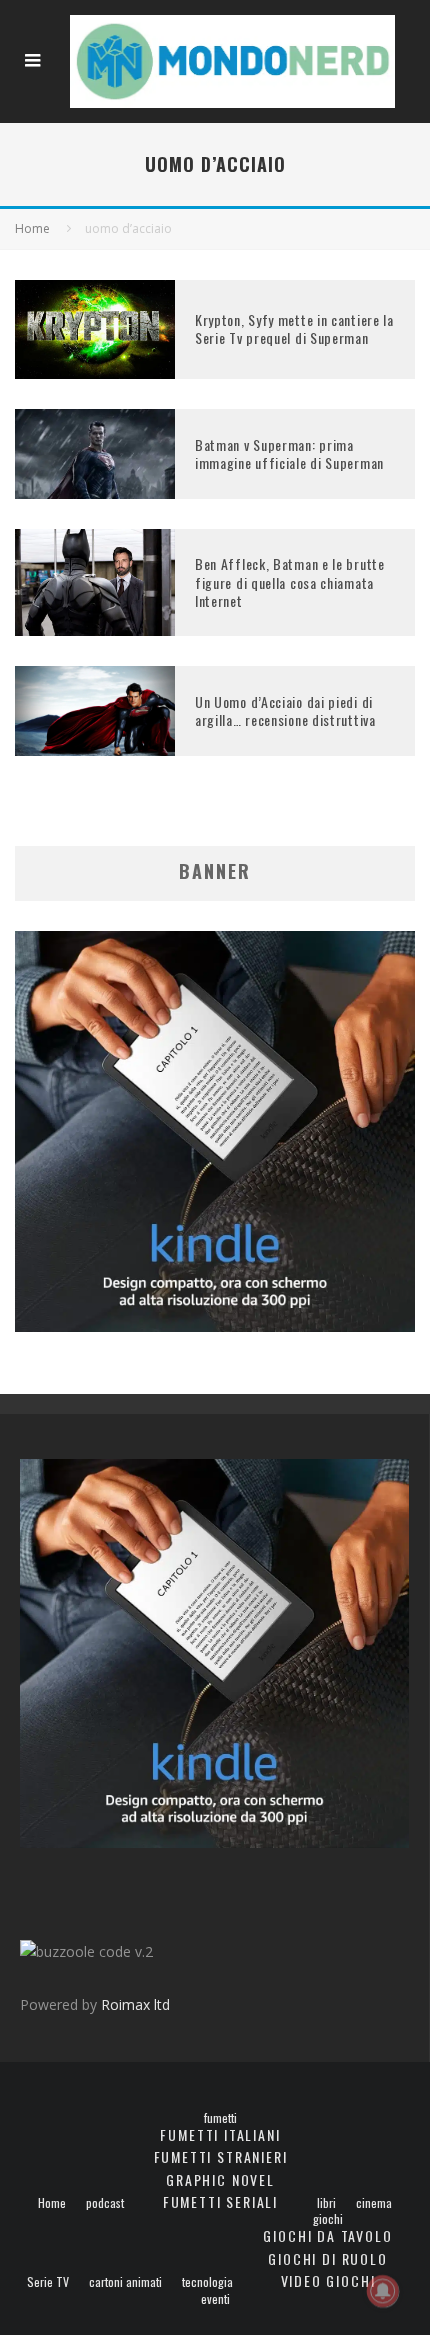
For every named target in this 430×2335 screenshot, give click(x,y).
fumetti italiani (220, 2134)
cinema (374, 2203)
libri (326, 2203)
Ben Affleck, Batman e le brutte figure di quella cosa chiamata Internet (290, 581)
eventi (215, 2299)
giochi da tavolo (327, 2235)
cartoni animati (125, 2282)
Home (52, 2203)
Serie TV (48, 2282)
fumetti (220, 2118)
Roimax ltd (135, 2004)
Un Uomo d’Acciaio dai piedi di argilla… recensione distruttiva (285, 710)
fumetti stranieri (221, 2156)
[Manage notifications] (383, 2291)
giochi (328, 2219)
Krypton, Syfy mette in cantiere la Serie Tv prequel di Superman (294, 328)
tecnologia (207, 2282)
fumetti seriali (220, 2201)
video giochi (328, 2280)
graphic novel (220, 2179)
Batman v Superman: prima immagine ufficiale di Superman (289, 453)
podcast (105, 2203)
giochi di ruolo (327, 2258)
